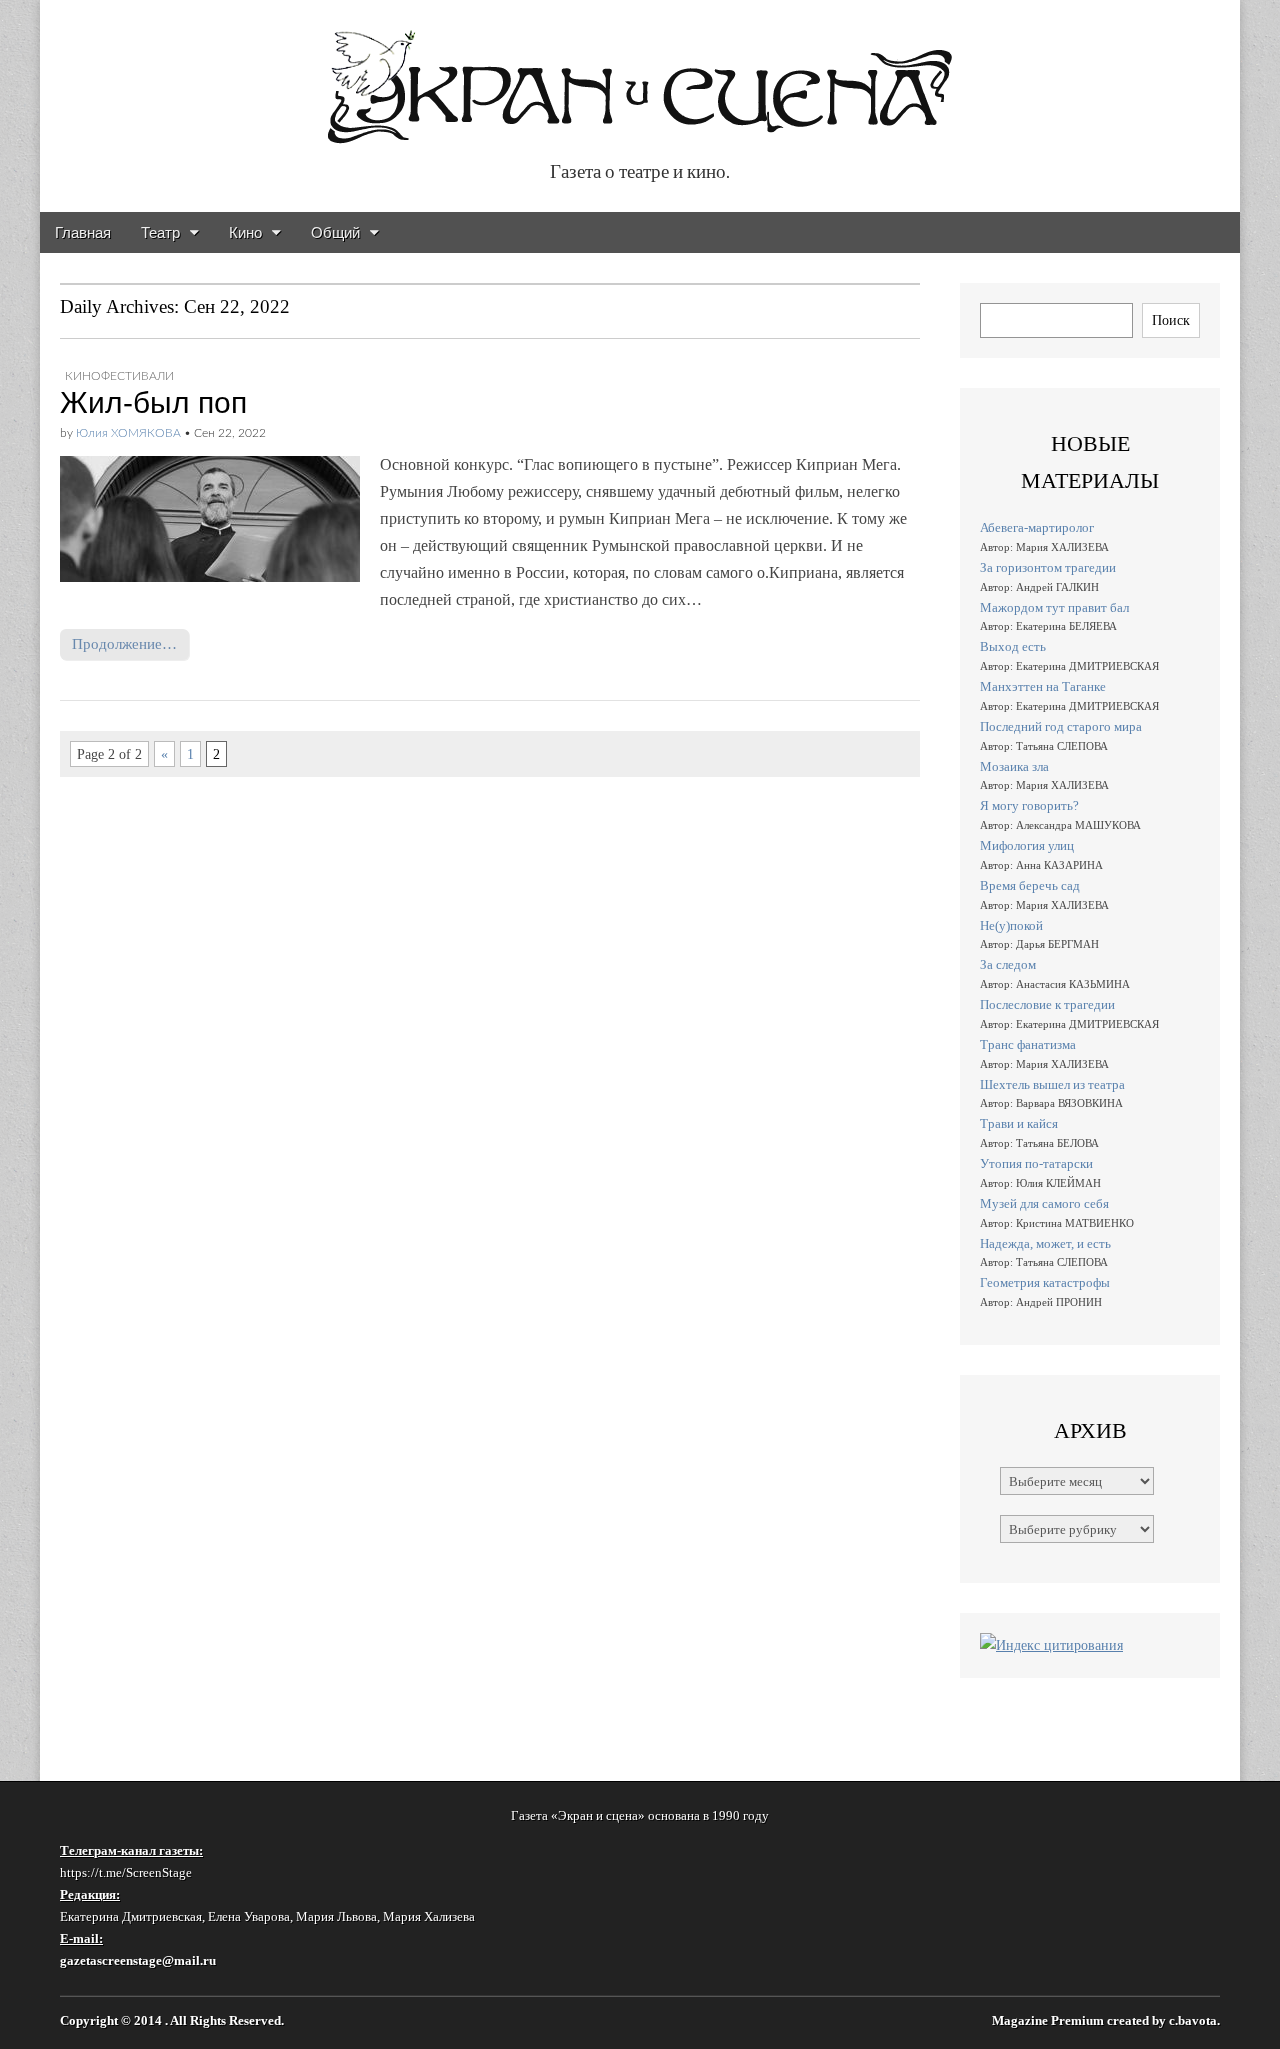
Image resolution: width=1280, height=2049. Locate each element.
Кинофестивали (119, 376)
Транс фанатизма (1028, 1044)
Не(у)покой (1011, 925)
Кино (245, 232)
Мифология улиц (1027, 845)
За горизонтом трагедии (1048, 567)
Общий (335, 232)
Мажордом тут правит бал (1054, 607)
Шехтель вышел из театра (1052, 1084)
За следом (1008, 964)
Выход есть (1013, 646)
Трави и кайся (1019, 1123)
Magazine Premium (1048, 2021)
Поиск (1171, 320)
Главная (83, 232)
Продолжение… (124, 643)
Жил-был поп (153, 402)
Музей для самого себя (1044, 1203)
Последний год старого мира (1061, 726)
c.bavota (1193, 2021)
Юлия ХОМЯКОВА (128, 433)
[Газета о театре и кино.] (640, 76)
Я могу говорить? (1029, 805)
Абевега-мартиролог (1037, 527)
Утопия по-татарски (1036, 1163)
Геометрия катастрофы (1045, 1282)
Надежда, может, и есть (1045, 1243)
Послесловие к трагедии (1047, 1004)
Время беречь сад (1030, 885)
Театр (160, 232)
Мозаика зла (1014, 766)
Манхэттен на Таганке (1043, 686)
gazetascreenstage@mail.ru (138, 1960)
